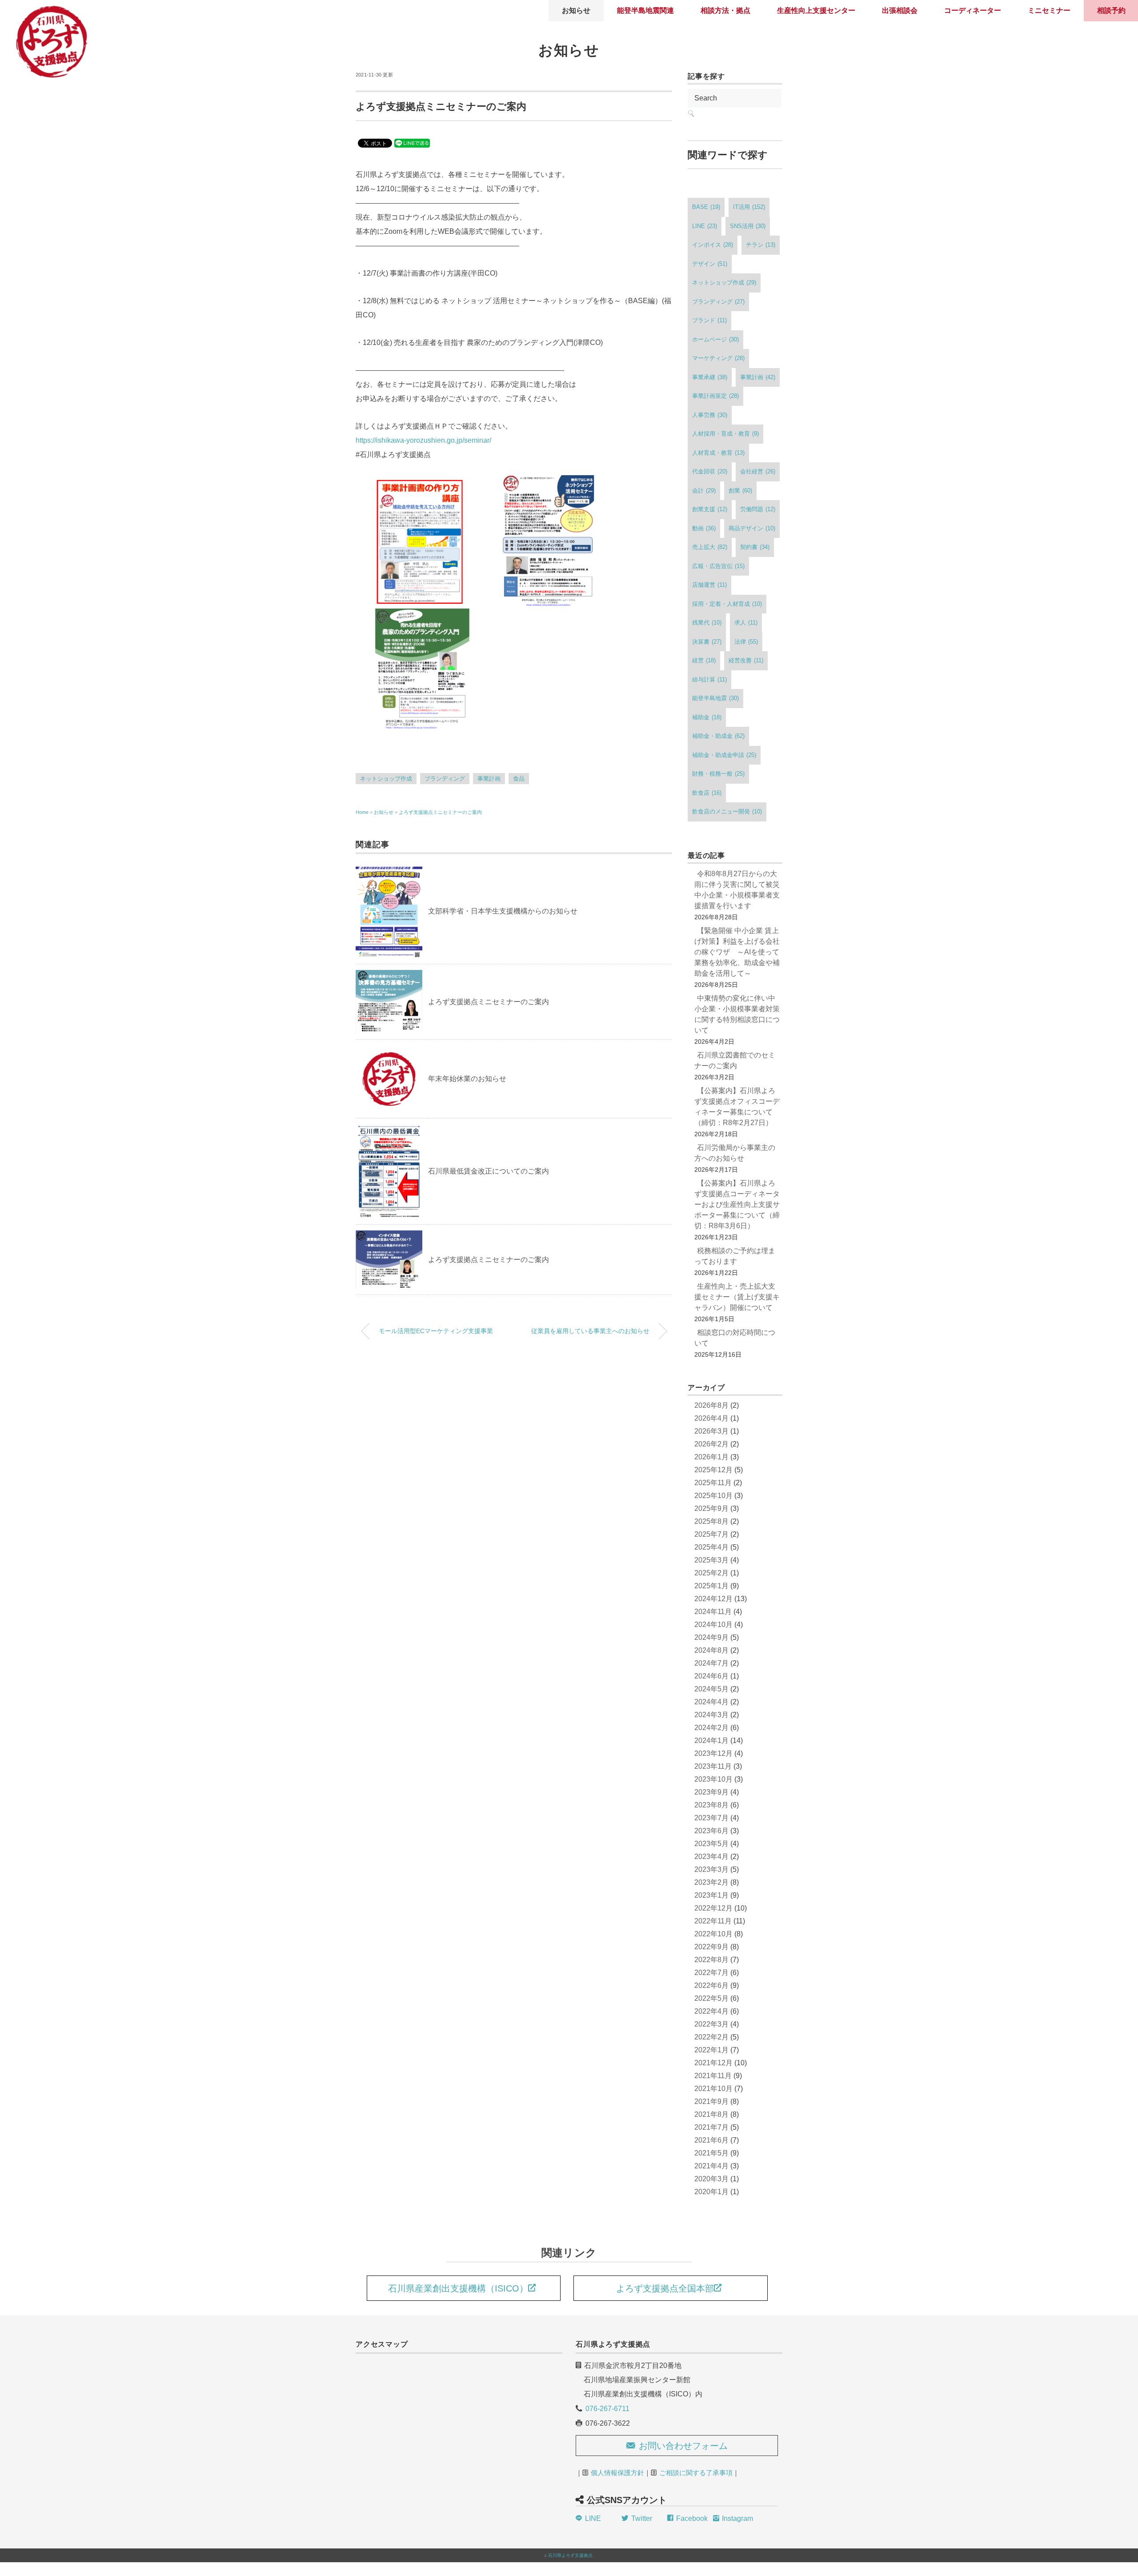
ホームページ (715, 339)
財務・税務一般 (718, 774)
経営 (704, 660)
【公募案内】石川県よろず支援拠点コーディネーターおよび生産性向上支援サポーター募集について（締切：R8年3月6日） (737, 1204)
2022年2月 (711, 2037)
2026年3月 (711, 1431)
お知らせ (576, 10)
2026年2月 (711, 1444)
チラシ (761, 245)
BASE (706, 207)
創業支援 (710, 509)
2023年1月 (711, 1895)
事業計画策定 (715, 396)
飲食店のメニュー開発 (727, 811)
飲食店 (707, 793)
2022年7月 (711, 1973)
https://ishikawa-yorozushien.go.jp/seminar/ (423, 440)
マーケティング (718, 358)
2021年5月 (711, 2153)
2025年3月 (711, 1560)
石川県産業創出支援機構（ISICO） (458, 2288)
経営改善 (746, 660)
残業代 (707, 623)
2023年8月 (711, 1805)
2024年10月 (713, 1625)
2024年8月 (711, 1650)
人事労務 (710, 415)
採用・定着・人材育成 (727, 604)
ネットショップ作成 (386, 779)
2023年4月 (711, 1857)
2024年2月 (711, 1728)
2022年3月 (711, 2024)
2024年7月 (711, 1663)
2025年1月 (711, 1586)
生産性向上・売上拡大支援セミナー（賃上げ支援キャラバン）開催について (737, 1297)
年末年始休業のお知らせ (467, 1079)
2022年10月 (713, 1934)
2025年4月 (711, 1547)
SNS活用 (748, 226)
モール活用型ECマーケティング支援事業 (436, 1331)
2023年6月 (711, 1831)
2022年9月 (711, 1947)
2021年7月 (711, 2127)
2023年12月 (713, 1753)
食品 (519, 779)
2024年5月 (711, 1689)
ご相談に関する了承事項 (696, 2473)
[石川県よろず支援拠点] (51, 11)
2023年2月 (711, 1882)
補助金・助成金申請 (724, 755)
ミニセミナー (1049, 10)
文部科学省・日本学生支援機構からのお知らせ (503, 911)
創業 (740, 491)
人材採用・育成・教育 (725, 434)
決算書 (707, 642)
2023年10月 (713, 1779)
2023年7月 (711, 1818)
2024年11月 (713, 1612)
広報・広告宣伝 (718, 566)
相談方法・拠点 (725, 10)
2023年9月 (711, 1792)
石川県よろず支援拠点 (570, 2555)
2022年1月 (711, 2050)
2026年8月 (711, 1405)
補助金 (707, 717)
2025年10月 (713, 1496)
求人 (746, 623)
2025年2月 (711, 1573)
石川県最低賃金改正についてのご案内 (489, 1171)
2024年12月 (713, 1599)
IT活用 (749, 207)
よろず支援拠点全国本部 (665, 2288)
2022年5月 (711, 1998)
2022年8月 (711, 1960)
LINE (705, 226)
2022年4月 (711, 2011)
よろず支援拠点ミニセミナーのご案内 (440, 812)
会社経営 (758, 471)
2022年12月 (713, 1908)
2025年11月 (713, 1483)
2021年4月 (711, 2166)
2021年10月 (713, 2089)
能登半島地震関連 (645, 10)
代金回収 (710, 471)
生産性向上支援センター (816, 10)
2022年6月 (711, 1985)
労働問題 (758, 509)
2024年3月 (711, 1715)
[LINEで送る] (412, 142)
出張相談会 (900, 10)
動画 (704, 528)
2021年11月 (713, 2076)
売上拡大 (710, 547)
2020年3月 (711, 2179)
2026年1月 (711, 1457)
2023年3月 (711, 1869)
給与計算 (709, 679)
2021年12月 (713, 2063)
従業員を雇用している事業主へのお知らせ (590, 1331)
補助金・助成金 (718, 736)
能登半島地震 (715, 698)
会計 (704, 491)
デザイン (710, 264)
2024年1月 (711, 1741)
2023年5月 (711, 1844)
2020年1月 (711, 2192)
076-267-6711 (607, 2409)
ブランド (709, 320)
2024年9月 (711, 1637)
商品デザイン (752, 528)
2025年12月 (713, 1470)
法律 (746, 642)
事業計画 (489, 779)
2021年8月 (711, 2114)
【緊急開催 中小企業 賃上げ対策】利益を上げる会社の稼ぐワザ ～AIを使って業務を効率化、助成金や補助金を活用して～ (737, 952)
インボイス (713, 245)
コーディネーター (973, 10)
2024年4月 (711, 1702)
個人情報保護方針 (617, 2473)
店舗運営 (709, 585)
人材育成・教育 (718, 453)
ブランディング (445, 779)
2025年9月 (711, 1508)
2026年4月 (711, 1418)
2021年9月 (711, 2101)
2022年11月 (713, 1921)
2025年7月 (711, 1534)
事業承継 (710, 377)
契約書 (755, 547)
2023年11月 (713, 1766)
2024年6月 (711, 1676)
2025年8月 (711, 1521)
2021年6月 (711, 2140)
